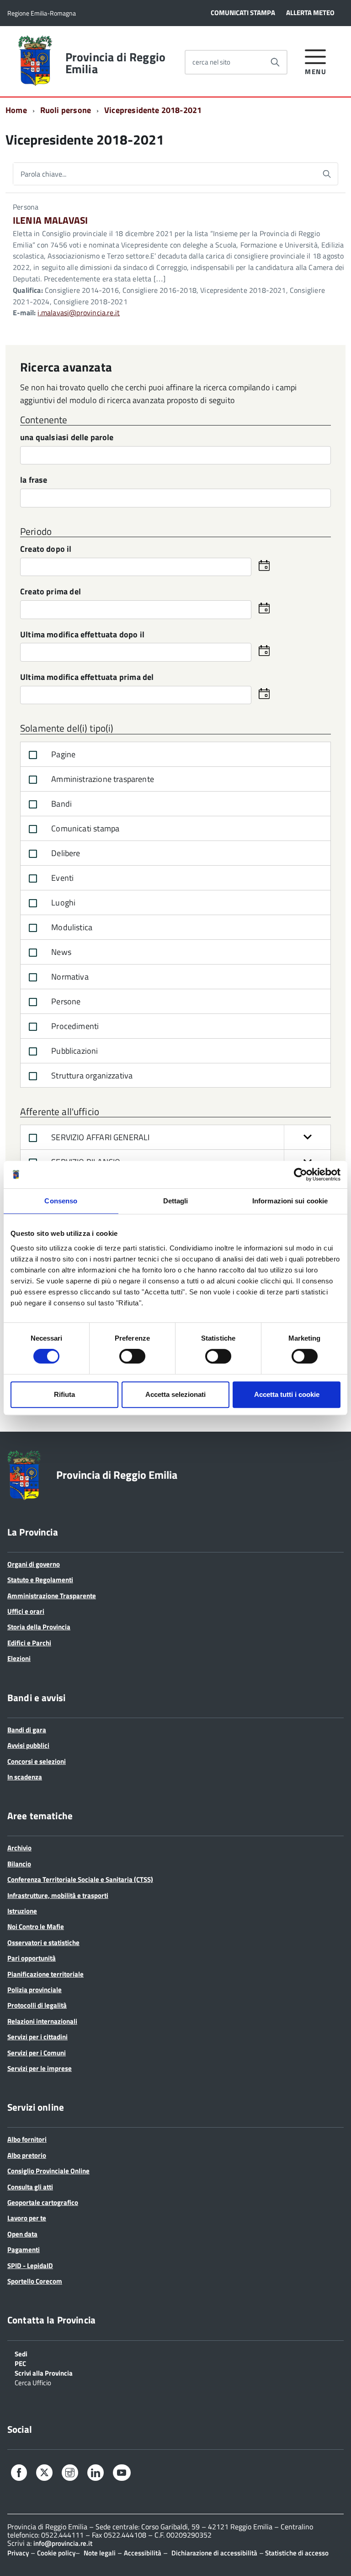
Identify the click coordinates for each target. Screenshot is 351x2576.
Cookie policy (56, 2553)
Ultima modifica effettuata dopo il (82, 635)
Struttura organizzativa (91, 1075)
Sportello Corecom (35, 2281)
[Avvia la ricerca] (275, 62)
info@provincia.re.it (63, 2543)
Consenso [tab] (61, 1201)
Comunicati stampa (84, 828)
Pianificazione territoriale (45, 1974)
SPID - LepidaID (30, 2266)
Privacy (18, 2553)
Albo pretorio (27, 2155)
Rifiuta (64, 1394)
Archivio (19, 1848)
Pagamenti (24, 2250)
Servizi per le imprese (40, 2068)
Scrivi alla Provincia (44, 2372)
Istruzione (22, 1911)
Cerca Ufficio (33, 2382)
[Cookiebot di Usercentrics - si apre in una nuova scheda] (300, 1175)
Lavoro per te (27, 2218)
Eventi (61, 878)
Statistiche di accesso (296, 2553)
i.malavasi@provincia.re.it (79, 313)
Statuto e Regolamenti (40, 1580)
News (60, 952)
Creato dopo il (46, 550)
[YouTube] (122, 2474)
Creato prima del (51, 592)
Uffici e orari (26, 1611)
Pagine (62, 754)
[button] (307, 1137)
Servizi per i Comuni (37, 2053)
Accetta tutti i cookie (287, 1394)
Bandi (61, 804)
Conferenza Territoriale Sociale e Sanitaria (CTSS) (80, 1879)
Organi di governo (34, 1564)
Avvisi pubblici (28, 1745)
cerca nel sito (211, 62)
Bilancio (19, 1864)
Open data (22, 2234)
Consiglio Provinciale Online (48, 2171)
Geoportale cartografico (43, 2202)
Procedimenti (74, 1026)
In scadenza (25, 1777)
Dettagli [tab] (176, 1201)
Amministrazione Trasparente (52, 1596)
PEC (20, 2363)
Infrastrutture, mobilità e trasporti (58, 1895)
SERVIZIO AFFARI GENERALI (100, 1137)
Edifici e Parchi (29, 1643)
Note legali (100, 2553)
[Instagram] (70, 2474)
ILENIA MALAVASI (50, 220)
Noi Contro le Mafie (36, 1927)
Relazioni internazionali (42, 2021)
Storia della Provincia (39, 1627)
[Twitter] (44, 2473)
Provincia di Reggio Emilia (115, 63)
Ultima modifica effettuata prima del (87, 678)
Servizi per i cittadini (37, 2037)
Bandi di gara (27, 1730)
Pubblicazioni (74, 1051)
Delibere (65, 853)
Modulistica (71, 927)
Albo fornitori (27, 2139)
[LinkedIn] (96, 2474)
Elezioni (19, 1658)
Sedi (21, 2353)
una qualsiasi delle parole (67, 438)
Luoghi (62, 903)
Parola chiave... (43, 174)
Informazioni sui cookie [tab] (290, 1201)
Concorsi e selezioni (37, 1761)
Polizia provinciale (35, 1990)
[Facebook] (19, 2474)
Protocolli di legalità (37, 2005)
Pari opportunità (32, 1958)
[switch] (132, 1356)
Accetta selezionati (175, 1394)
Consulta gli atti (30, 2187)
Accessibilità (143, 2553)
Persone (65, 1001)
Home (16, 110)
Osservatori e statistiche (43, 1943)
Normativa (69, 977)
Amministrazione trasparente (102, 779)
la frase (34, 481)
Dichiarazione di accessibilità (214, 2553)
